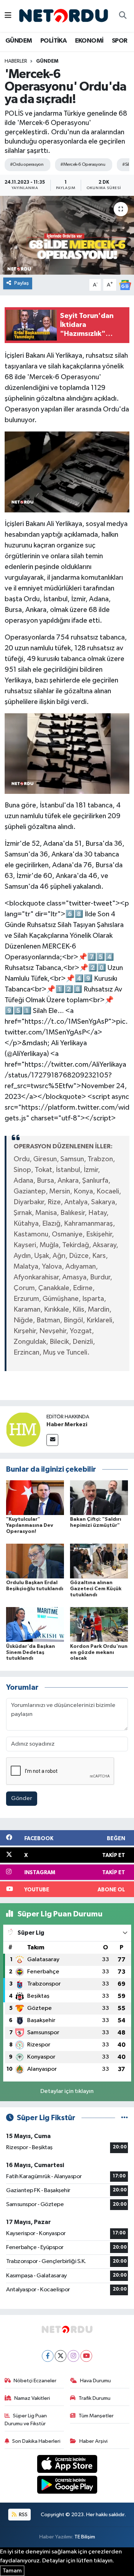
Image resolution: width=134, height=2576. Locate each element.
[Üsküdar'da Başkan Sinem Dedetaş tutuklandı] (35, 1624)
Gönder (22, 1798)
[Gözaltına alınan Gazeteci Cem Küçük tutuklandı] (99, 1561)
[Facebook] (48, 2356)
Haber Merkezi (67, 1424)
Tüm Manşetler (96, 2416)
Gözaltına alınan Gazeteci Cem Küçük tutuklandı (96, 1589)
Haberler (16, 61)
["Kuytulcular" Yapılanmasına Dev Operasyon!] (35, 1497)
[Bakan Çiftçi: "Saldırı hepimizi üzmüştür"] (99, 1497)
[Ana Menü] (8, 16)
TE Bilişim (85, 2537)
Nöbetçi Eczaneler (35, 2381)
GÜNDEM (19, 41)
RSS (23, 2515)
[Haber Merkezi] (23, 1429)
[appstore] (67, 2465)
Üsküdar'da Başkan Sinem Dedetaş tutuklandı (31, 1653)
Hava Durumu (95, 2381)
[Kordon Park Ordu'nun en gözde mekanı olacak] (99, 1624)
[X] (61, 2356)
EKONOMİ (89, 41)
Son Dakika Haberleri (36, 2441)
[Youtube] (86, 2356)
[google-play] (67, 2486)
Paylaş (22, 283)
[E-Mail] (52, 1440)
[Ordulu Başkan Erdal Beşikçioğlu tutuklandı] (35, 1561)
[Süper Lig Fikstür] (125, 2118)
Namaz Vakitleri (32, 2398)
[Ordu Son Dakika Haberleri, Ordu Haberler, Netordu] (64, 16)
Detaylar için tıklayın (67, 2091)
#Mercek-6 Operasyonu (83, 165)
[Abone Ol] (125, 285)
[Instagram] (73, 2356)
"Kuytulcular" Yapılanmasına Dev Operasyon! (30, 1525)
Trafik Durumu (95, 2398)
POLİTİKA (53, 41)
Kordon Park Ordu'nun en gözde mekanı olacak (99, 1653)
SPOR (120, 41)
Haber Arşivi (93, 2441)
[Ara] (123, 16)
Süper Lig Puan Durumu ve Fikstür (26, 2420)
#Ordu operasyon (27, 165)
